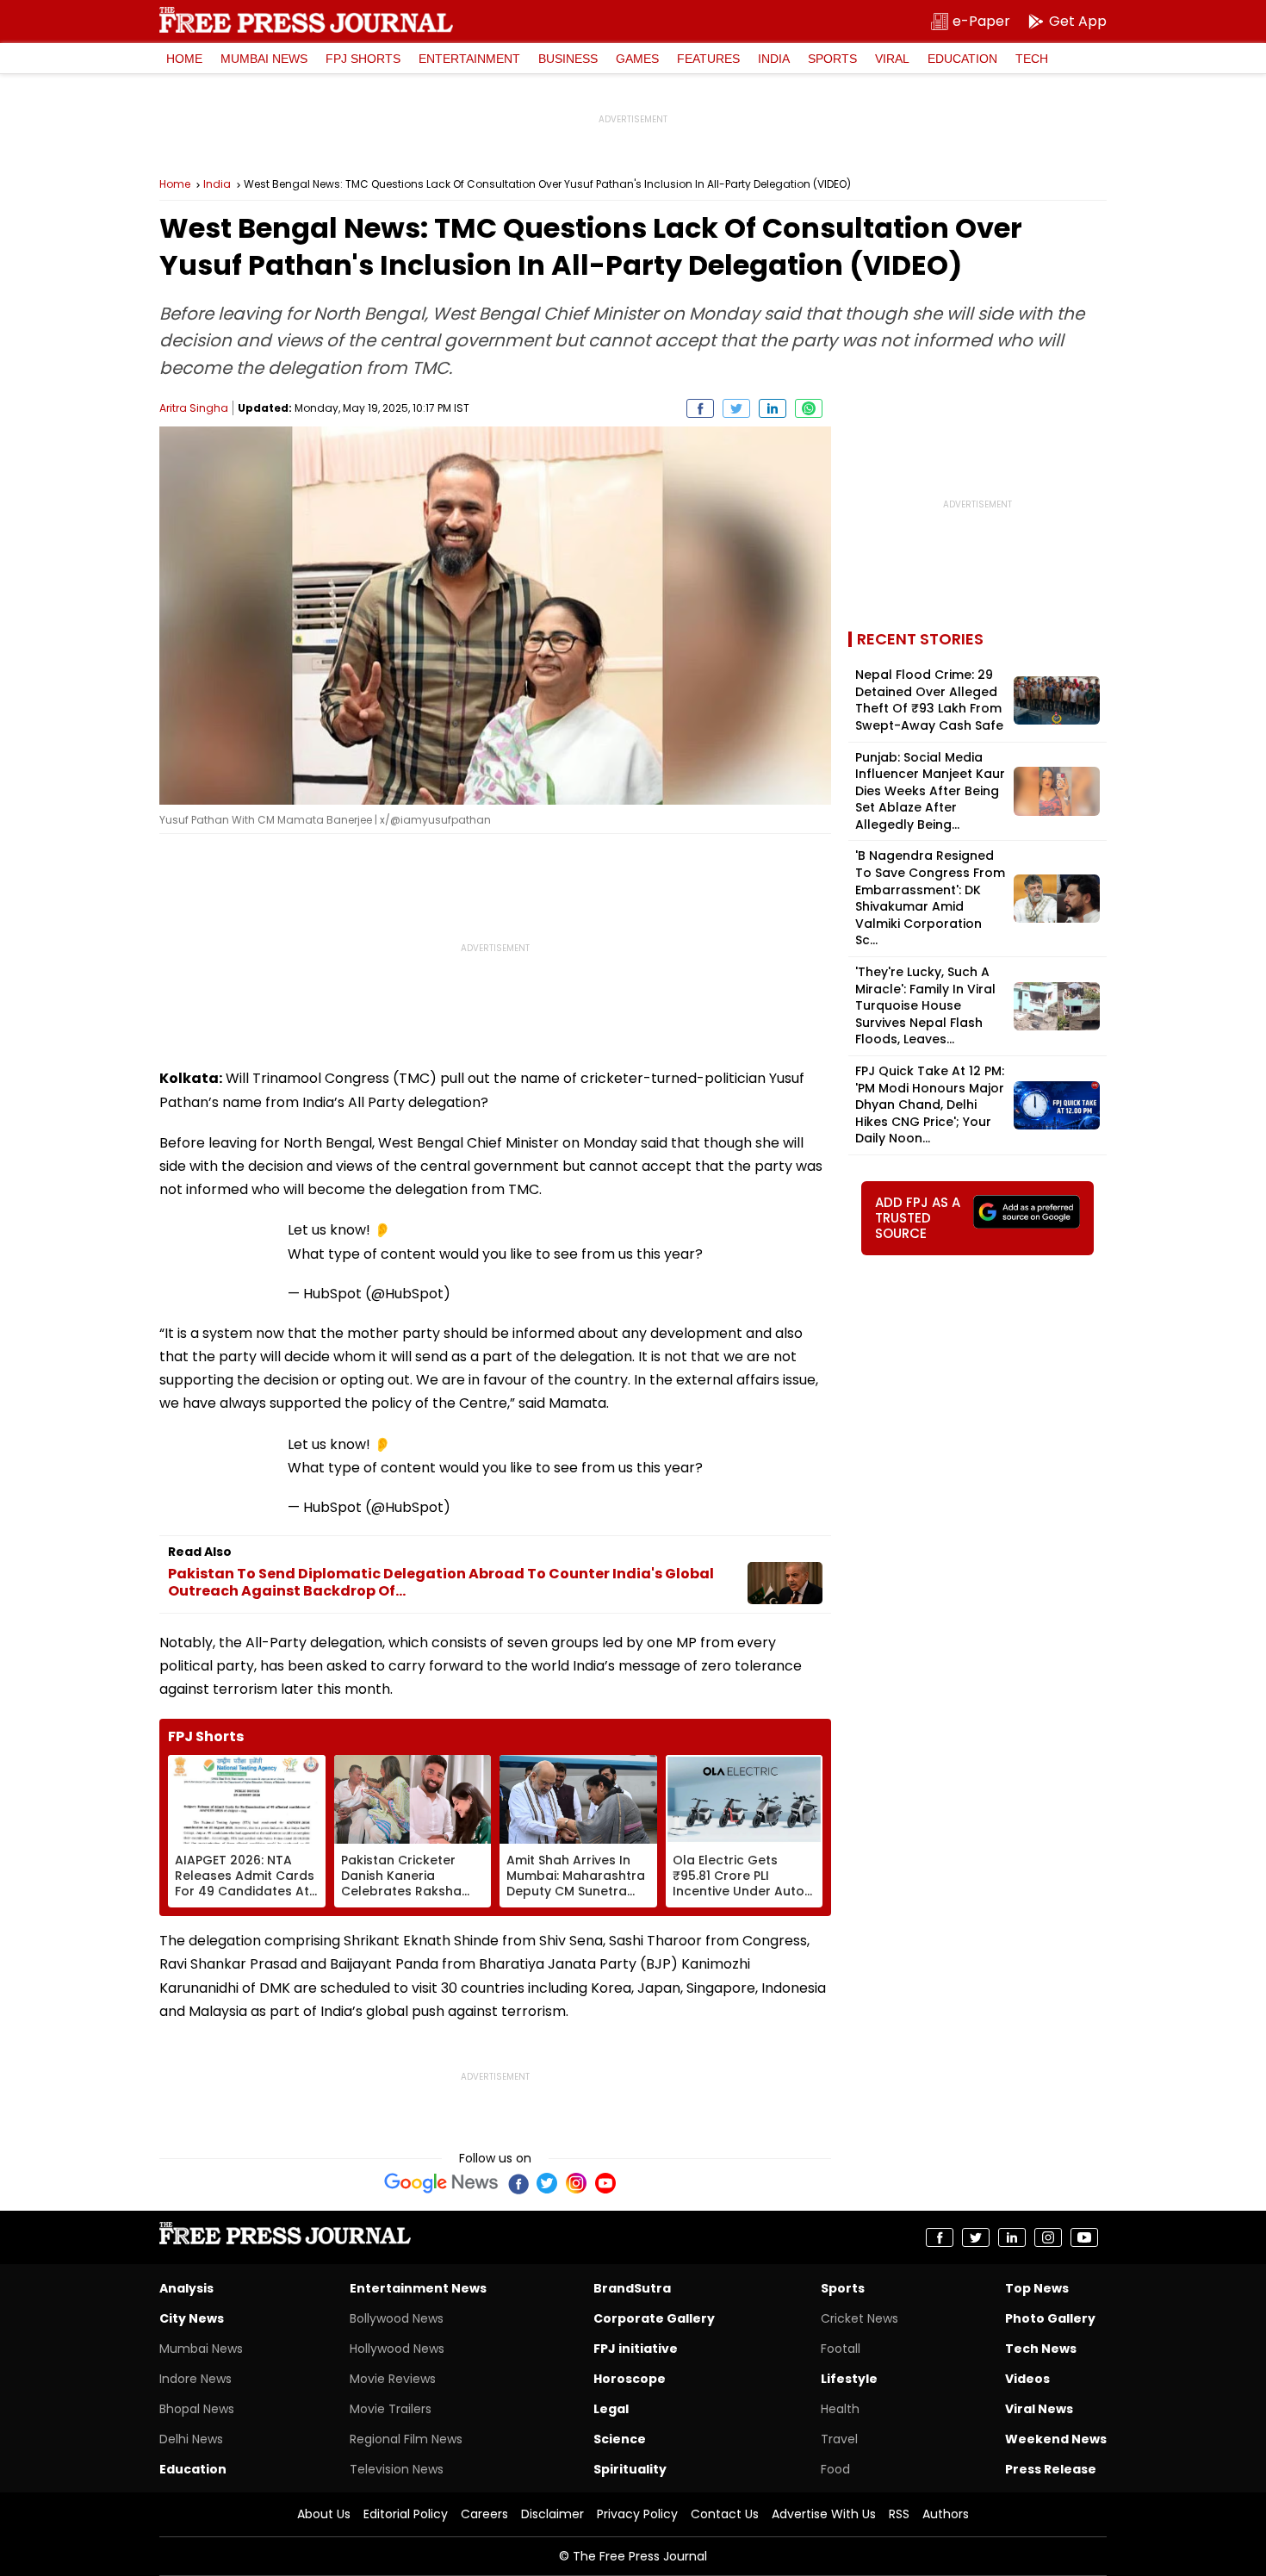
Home (184, 59)
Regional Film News (406, 2439)
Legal (611, 2409)
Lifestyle (849, 2379)
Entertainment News (418, 2288)
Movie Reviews (393, 2379)
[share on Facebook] (700, 408)
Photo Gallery (1050, 2318)
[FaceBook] (518, 2183)
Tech (1032, 59)
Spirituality (630, 2469)
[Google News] (441, 2183)
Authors (946, 2514)
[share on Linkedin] (773, 408)
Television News (397, 2469)
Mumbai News (264, 59)
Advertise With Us (824, 2514)
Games (637, 59)
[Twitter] (547, 2183)
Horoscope (630, 2379)
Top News (1037, 2288)
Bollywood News (397, 2318)
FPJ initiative (636, 2349)
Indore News (195, 2379)
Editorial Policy (406, 2514)
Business (568, 59)
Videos (1027, 2379)
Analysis (186, 2288)
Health (840, 2409)
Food (835, 2469)
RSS (899, 2514)
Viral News (1039, 2409)
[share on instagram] (1048, 2237)
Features (708, 59)
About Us (324, 2514)
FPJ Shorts (363, 59)
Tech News (1041, 2349)
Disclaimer (552, 2514)
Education (962, 59)
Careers (484, 2514)
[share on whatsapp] (809, 408)
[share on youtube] (1084, 2237)
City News (192, 2318)
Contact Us (725, 2514)
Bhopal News (197, 2409)
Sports (832, 59)
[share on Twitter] (736, 408)
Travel (839, 2439)
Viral (892, 59)
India (774, 59)
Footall (841, 2349)
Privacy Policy (637, 2514)
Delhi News (191, 2439)
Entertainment (469, 59)
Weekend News (1056, 2439)
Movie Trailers (391, 2409)
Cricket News (860, 2318)
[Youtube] (605, 2183)
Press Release (1051, 2469)
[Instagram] (576, 2183)
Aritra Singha (194, 408)
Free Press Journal (306, 20)
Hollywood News (397, 2349)
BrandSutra (632, 2288)
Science (620, 2439)
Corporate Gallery (654, 2318)
